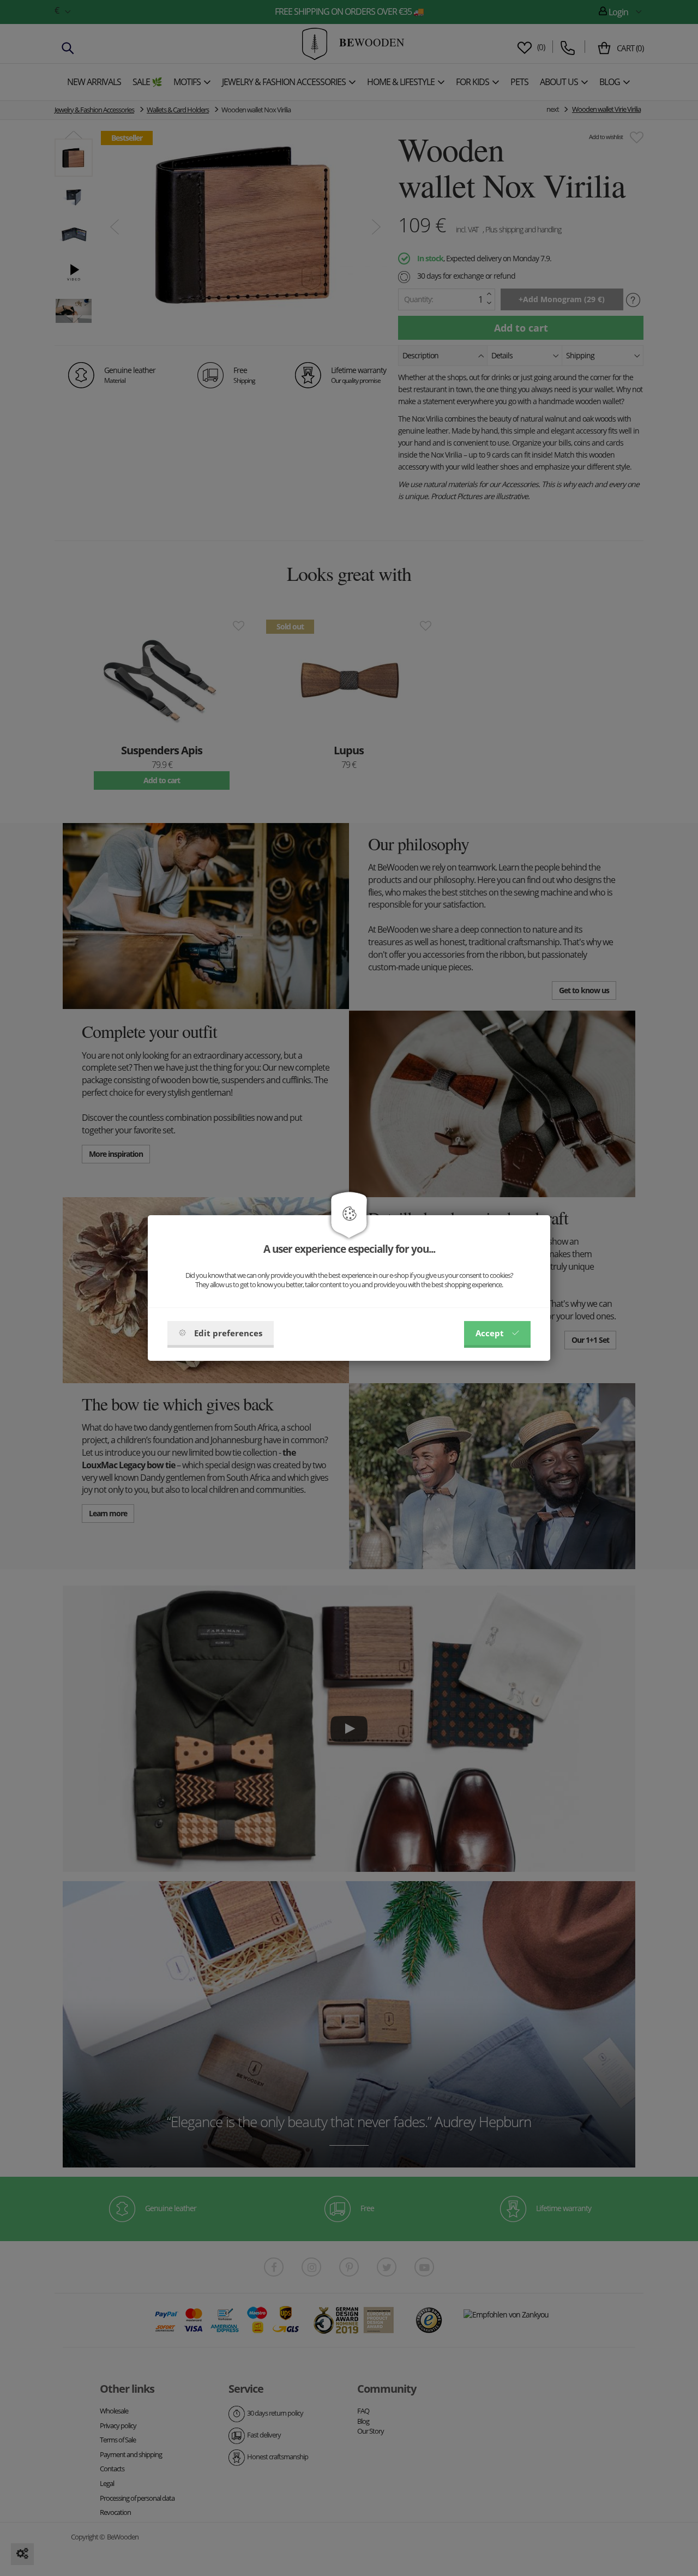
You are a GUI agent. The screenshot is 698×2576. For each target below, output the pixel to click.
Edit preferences (228, 1333)
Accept (490, 1333)
